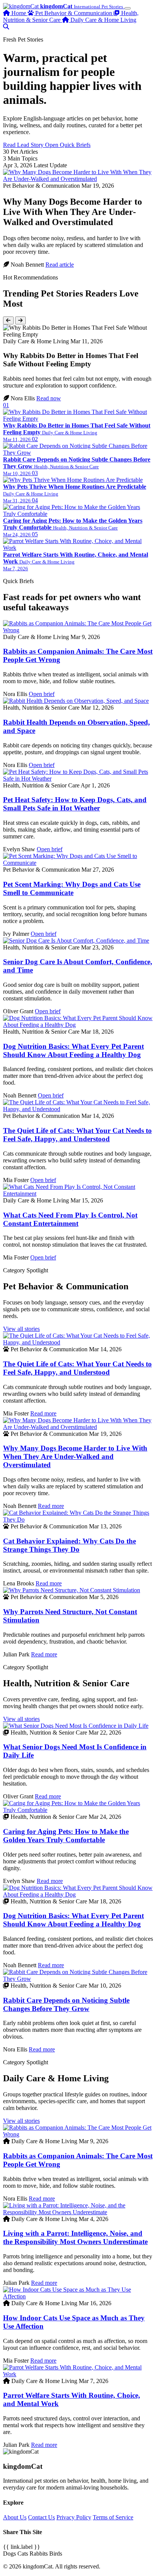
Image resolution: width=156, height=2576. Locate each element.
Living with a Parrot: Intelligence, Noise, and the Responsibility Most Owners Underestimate (75, 2237)
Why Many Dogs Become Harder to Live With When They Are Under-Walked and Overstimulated (75, 1456)
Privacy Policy (74, 2517)
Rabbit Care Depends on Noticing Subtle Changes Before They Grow (66, 2004)
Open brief (42, 694)
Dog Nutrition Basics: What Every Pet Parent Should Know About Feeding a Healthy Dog (73, 1050)
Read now (49, 398)
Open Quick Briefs (68, 145)
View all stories (21, 1329)
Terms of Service (113, 2517)
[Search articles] (6, 27)
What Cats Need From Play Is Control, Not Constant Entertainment (70, 1219)
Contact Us (41, 2517)
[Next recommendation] (20, 320)
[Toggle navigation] (128, 8)
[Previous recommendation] (8, 320)
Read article (60, 265)
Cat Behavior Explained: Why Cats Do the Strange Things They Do (69, 1545)
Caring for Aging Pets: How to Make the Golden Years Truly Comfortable (66, 1836)
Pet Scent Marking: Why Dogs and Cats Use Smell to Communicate (72, 888)
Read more (43, 1413)
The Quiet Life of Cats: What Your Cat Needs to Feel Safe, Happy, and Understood (77, 1135)
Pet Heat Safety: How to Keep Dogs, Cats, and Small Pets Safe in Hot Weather (75, 804)
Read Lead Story (24, 145)
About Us (15, 2517)
